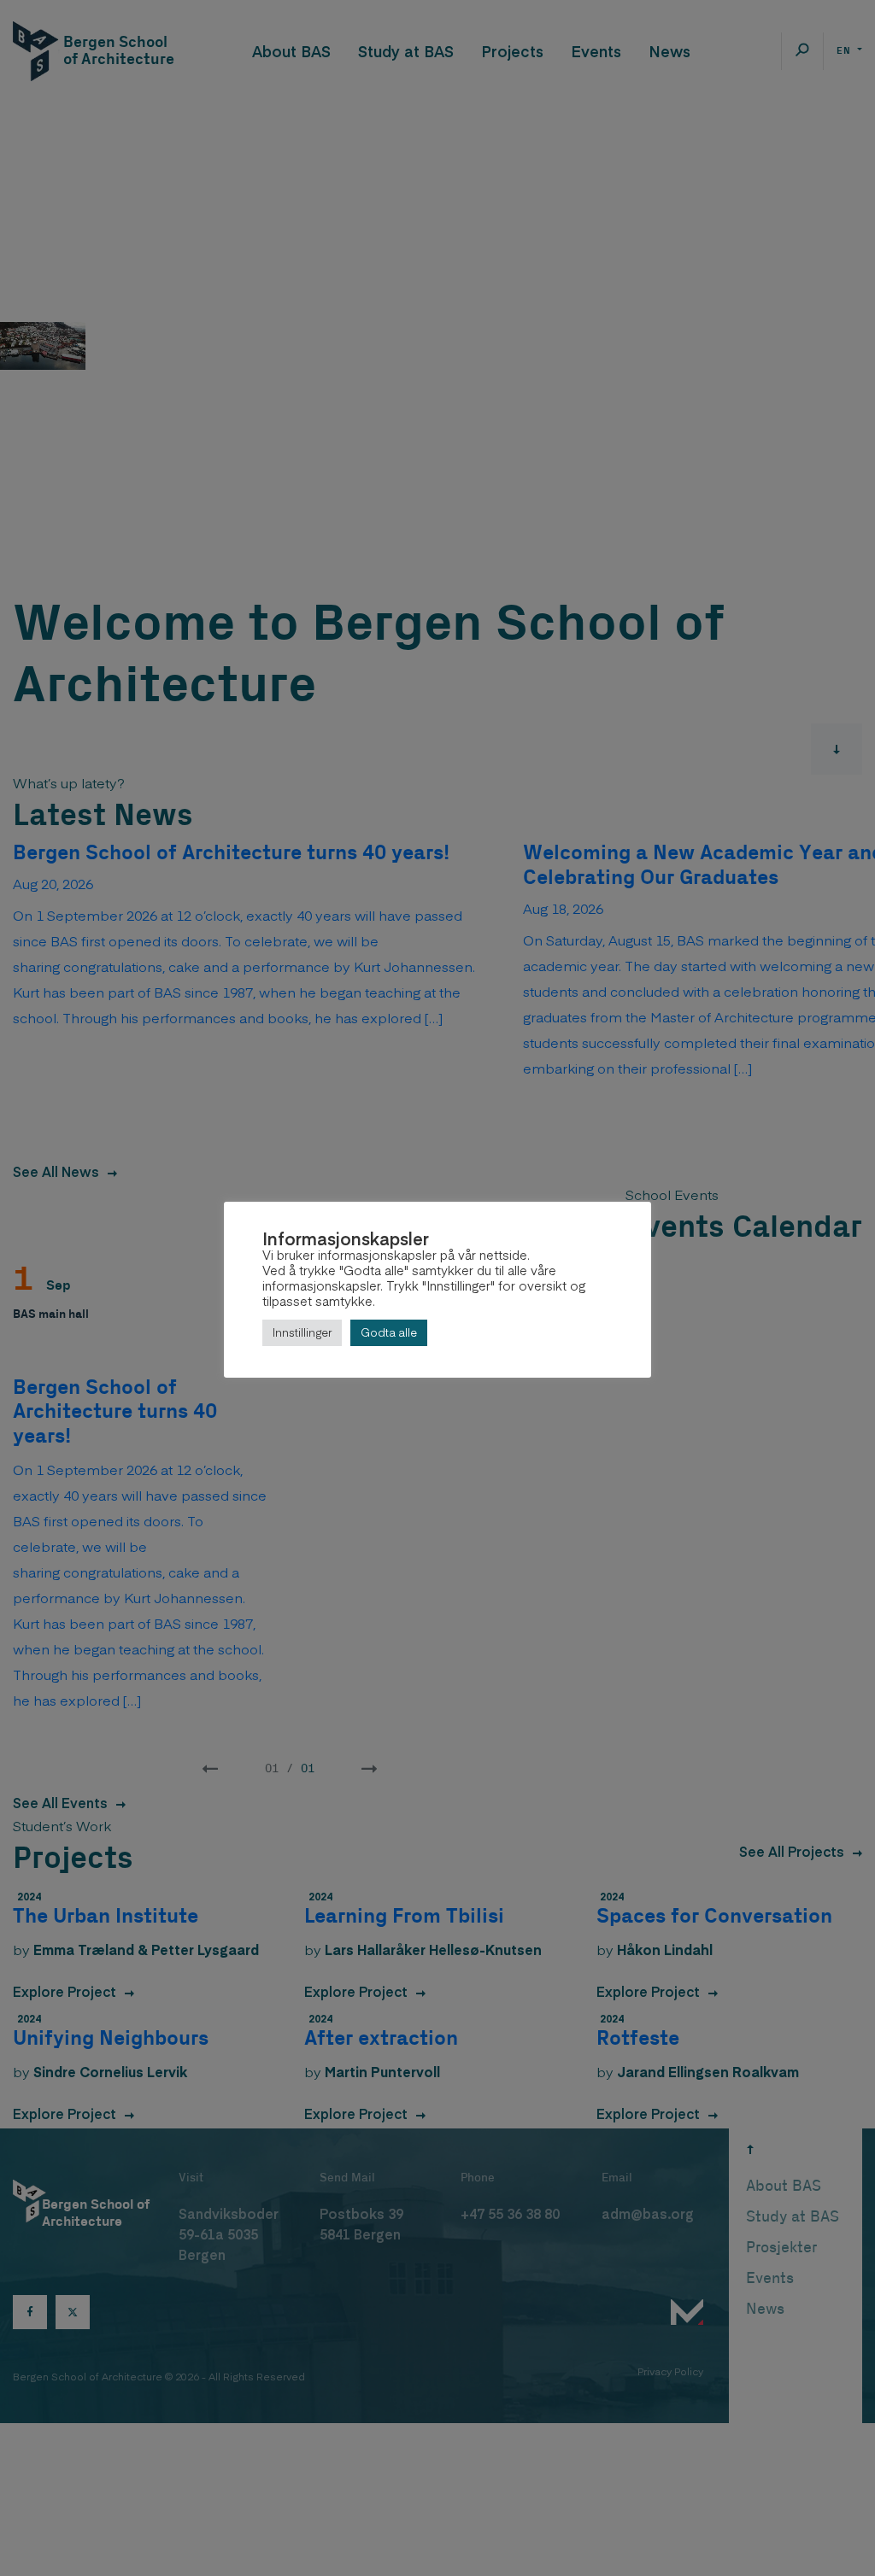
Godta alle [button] (389, 1332)
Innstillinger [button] (302, 1332)
